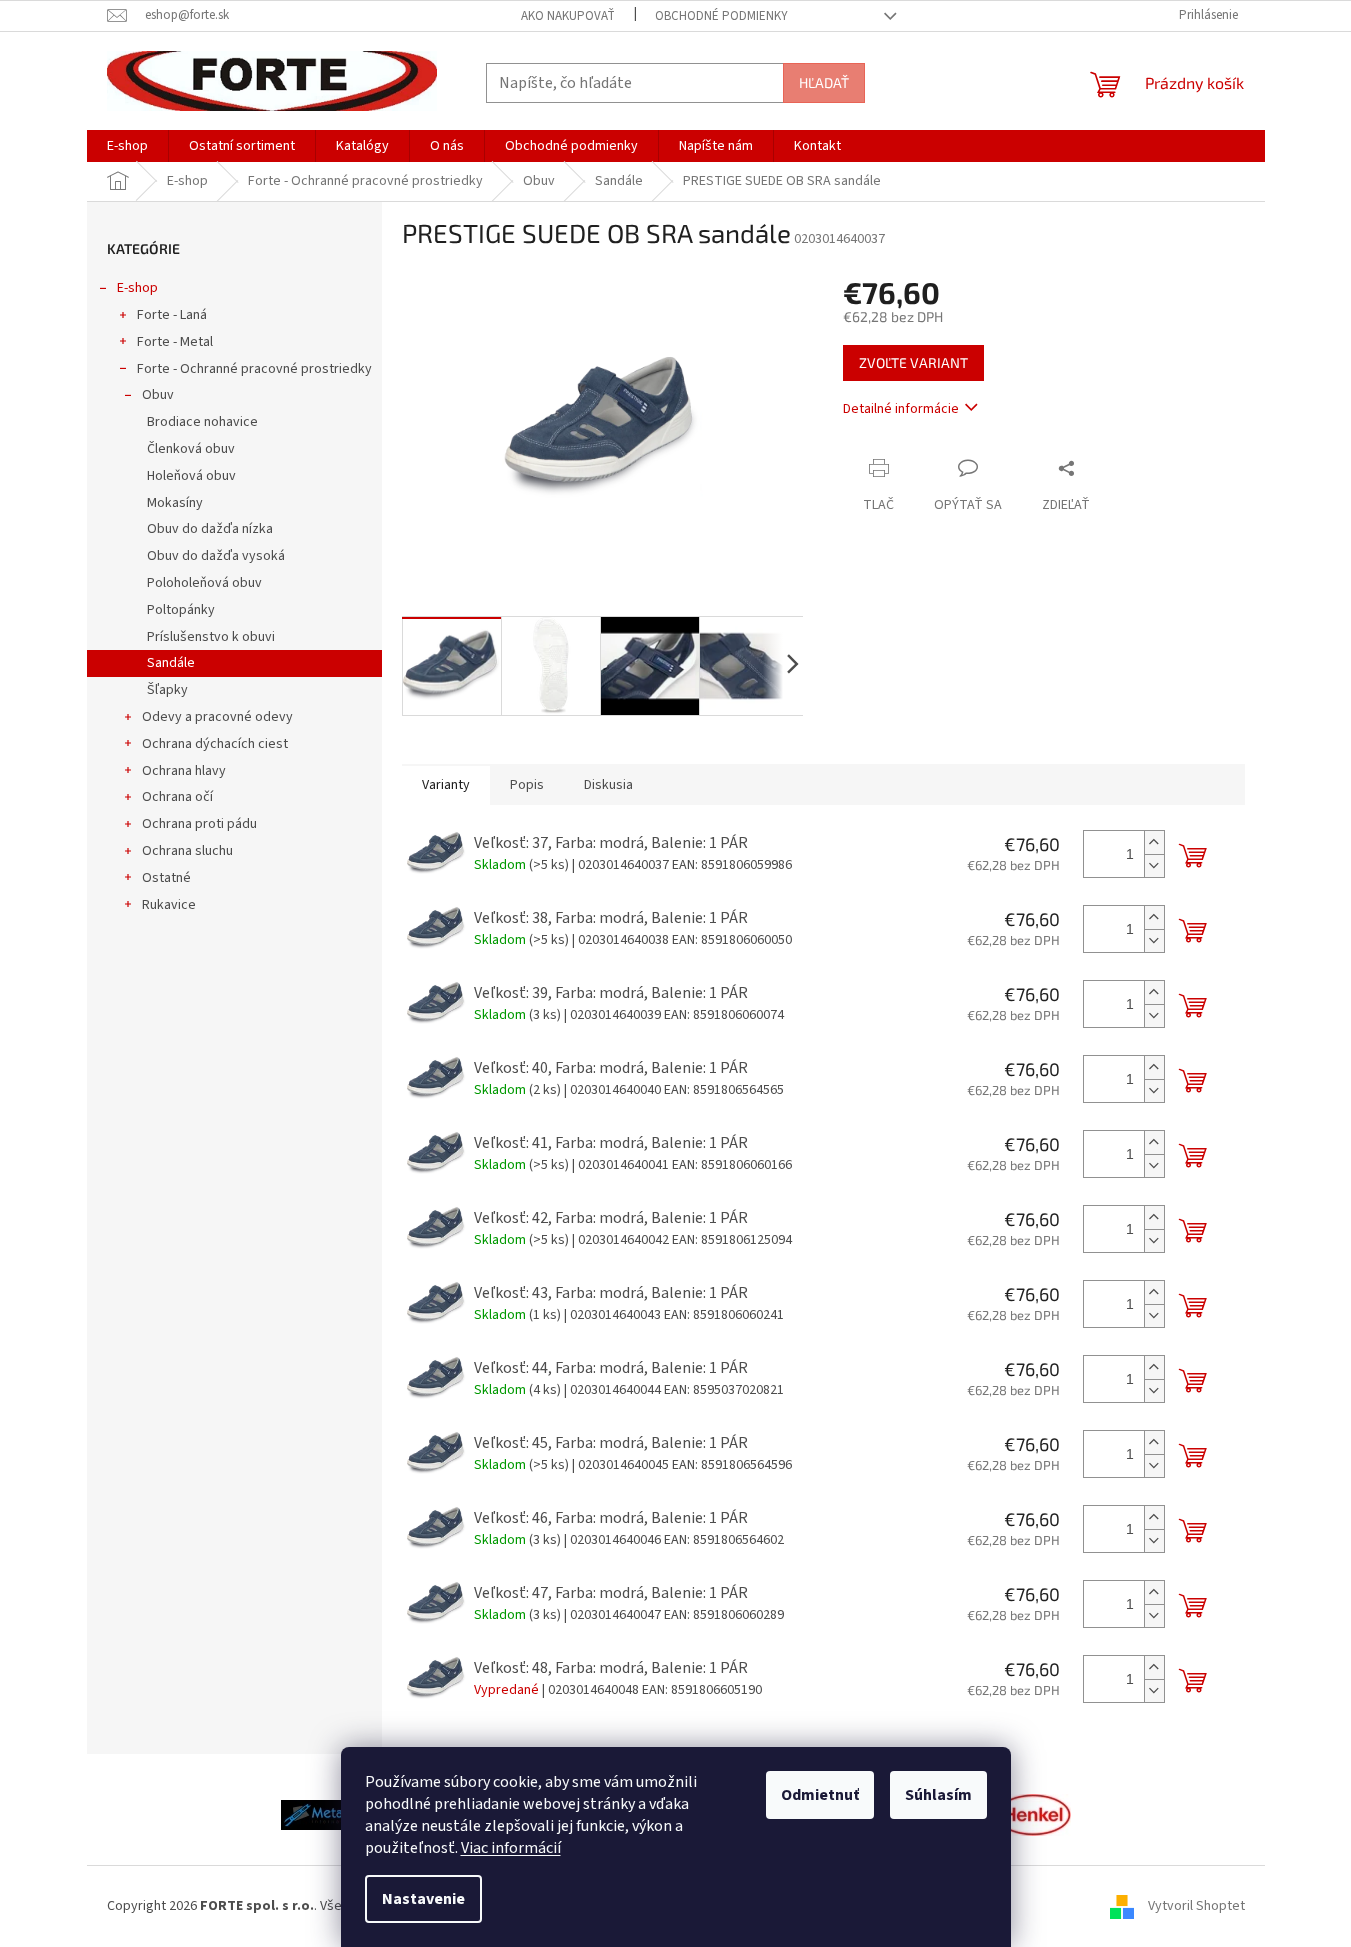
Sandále (171, 663)
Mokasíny (175, 503)
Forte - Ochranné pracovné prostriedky (254, 369)
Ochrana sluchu (187, 851)
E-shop (137, 288)
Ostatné (166, 878)
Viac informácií (511, 1848)
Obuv (158, 395)
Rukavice (169, 905)
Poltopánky (181, 610)
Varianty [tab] (446, 785)
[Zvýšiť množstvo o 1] (1154, 842)
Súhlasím (938, 1795)
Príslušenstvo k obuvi (211, 637)
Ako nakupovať (568, 16)
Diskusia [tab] (608, 785)
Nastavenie (423, 1899)
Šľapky (167, 690)
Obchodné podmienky (721, 16)
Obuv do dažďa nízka (210, 529)
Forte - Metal (175, 342)
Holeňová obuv (191, 476)
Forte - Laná (172, 315)
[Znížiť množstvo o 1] (1154, 865)
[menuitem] (127, 146)
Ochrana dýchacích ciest (215, 744)
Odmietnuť (820, 1795)
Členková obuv (191, 449)
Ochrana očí (177, 797)
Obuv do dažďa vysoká (216, 556)
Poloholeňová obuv (204, 583)
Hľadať (824, 82)
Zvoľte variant (913, 362)
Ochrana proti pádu (199, 824)
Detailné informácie (901, 409)
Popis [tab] (527, 785)
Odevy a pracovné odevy (217, 717)
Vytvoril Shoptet (1196, 1906)
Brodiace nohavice (202, 422)
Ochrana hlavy (184, 771)
